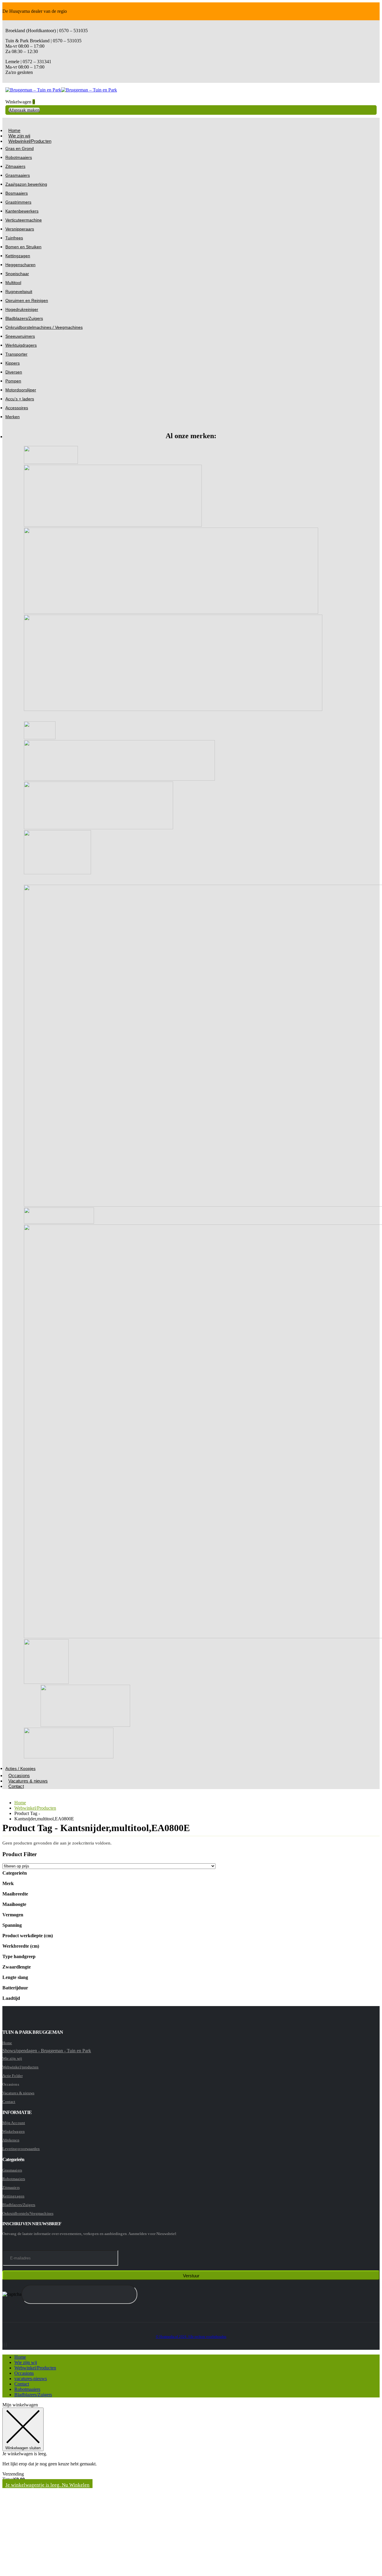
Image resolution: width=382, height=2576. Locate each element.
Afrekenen (11, 2140)
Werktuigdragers (21, 345)
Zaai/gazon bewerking (26, 184)
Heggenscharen (20, 265)
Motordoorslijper (21, 390)
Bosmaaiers (17, 193)
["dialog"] (191, 2488)
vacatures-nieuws (31, 2379)
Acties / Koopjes (20, 1769)
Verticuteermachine (24, 220)
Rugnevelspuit (19, 292)
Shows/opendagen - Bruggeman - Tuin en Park (47, 2051)
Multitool (13, 283)
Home (7, 2043)
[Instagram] (4, 2345)
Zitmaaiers (15, 166)
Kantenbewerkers (22, 211)
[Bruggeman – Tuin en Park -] (61, 90)
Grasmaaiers (18, 175)
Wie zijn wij (12, 2058)
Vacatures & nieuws (28, 1781)
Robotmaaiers (19, 157)
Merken (13, 417)
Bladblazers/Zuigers (24, 318)
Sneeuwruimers (20, 336)
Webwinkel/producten (20, 2067)
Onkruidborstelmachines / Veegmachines (44, 327)
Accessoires (17, 408)
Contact (16, 1786)
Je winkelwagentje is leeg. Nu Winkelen (47, 2485)
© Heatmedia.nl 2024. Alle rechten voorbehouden (191, 2337)
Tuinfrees (14, 238)
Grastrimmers (18, 202)
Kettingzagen (18, 256)
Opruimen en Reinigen (27, 300)
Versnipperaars (20, 229)
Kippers (13, 363)
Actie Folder (13, 2076)
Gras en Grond (20, 148)
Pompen (13, 381)
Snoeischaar (17, 274)
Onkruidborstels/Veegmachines (28, 2213)
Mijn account (14, 2123)
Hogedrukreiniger (22, 309)
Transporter (16, 354)
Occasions (24, 2373)
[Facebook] (3, 2345)
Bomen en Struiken (23, 247)
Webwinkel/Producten (30, 141)
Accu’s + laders (20, 399)
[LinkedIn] (6, 2345)
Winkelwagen (14, 2131)
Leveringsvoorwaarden (21, 2149)
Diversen (14, 372)
